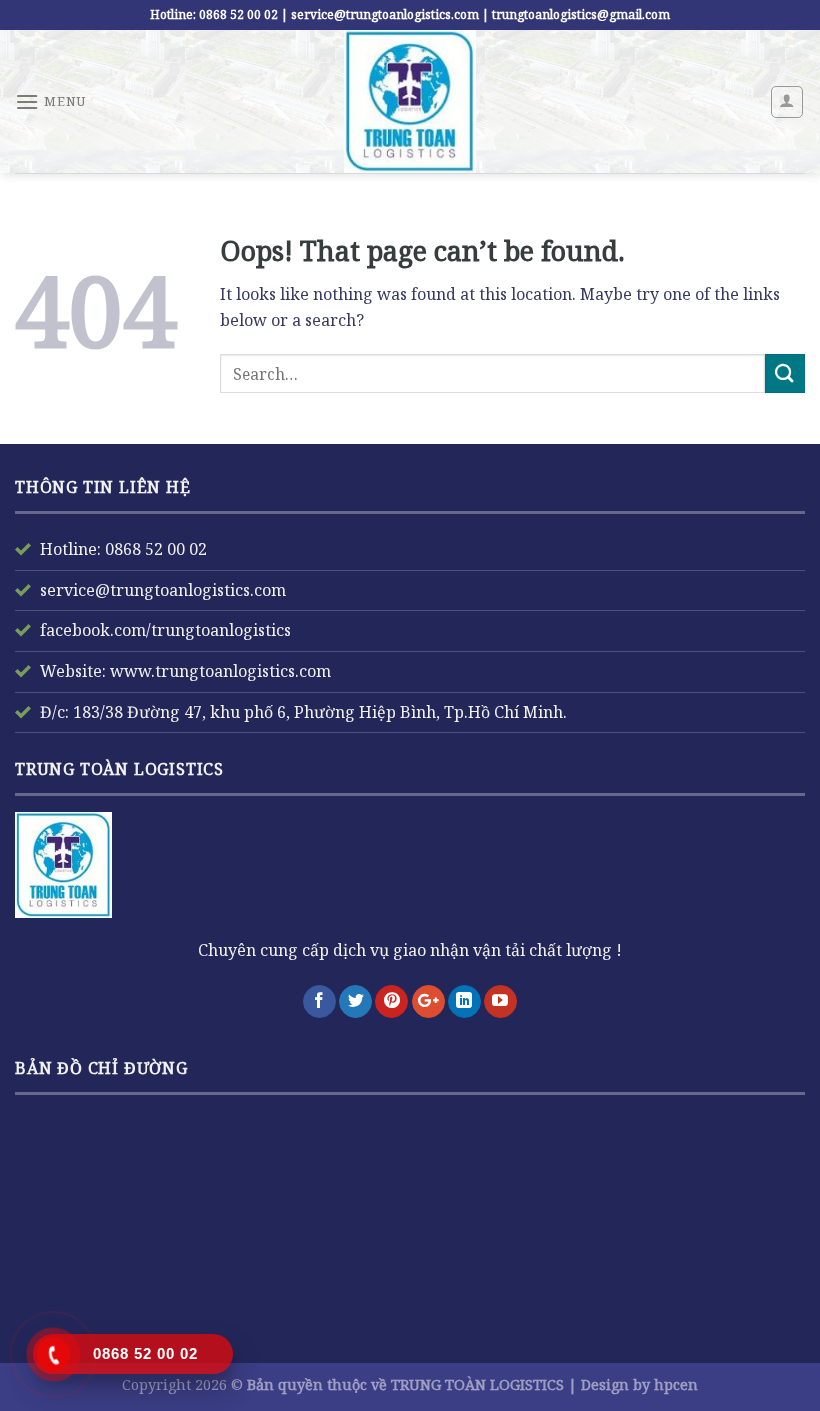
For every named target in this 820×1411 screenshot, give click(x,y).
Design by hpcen (639, 1384)
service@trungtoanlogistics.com (163, 590)
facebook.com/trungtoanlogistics (165, 630)
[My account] (787, 102)
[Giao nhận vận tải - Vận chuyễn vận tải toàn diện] (410, 101)
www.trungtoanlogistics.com (218, 671)
